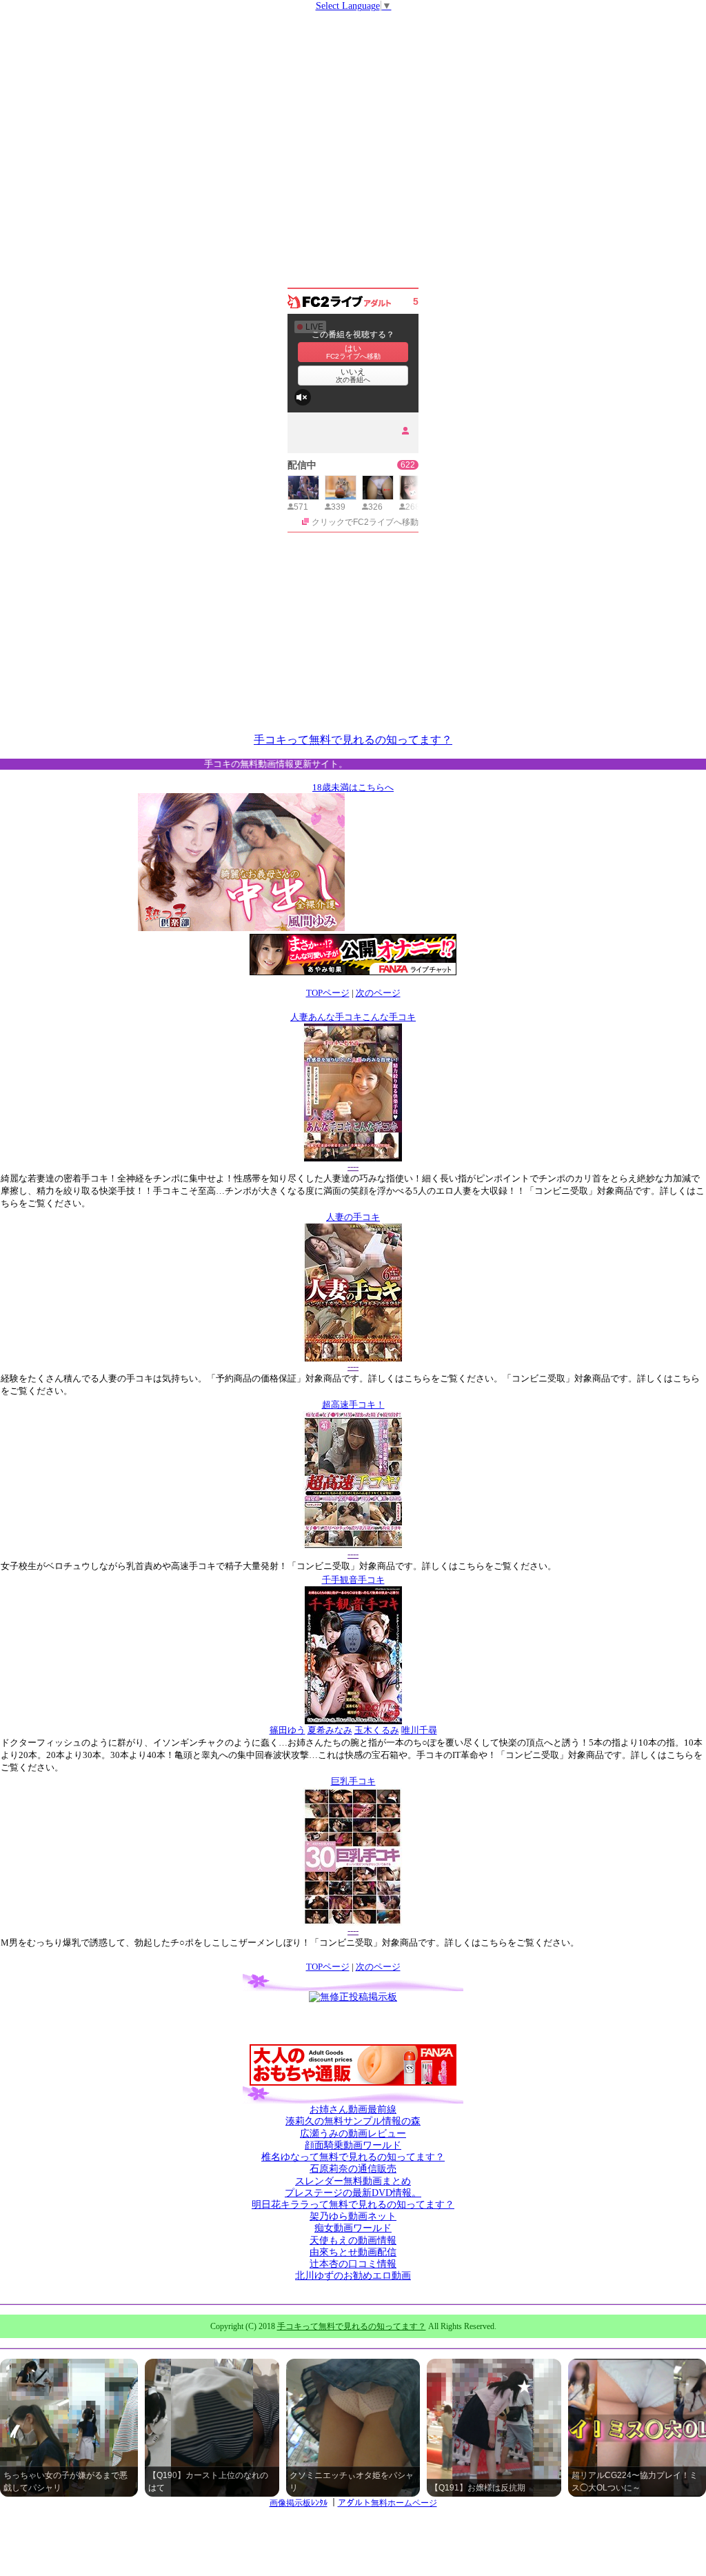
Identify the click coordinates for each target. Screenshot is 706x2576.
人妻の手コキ (353, 1217)
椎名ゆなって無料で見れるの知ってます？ (353, 2157)
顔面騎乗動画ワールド (353, 2145)
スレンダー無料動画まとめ (353, 2181)
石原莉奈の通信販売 (353, 2169)
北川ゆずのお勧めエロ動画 (353, 2276)
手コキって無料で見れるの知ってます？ (353, 740)
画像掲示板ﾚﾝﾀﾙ (299, 2503)
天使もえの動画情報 (353, 2240)
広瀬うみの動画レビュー (353, 2134)
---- (353, 1167)
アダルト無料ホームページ (387, 2503)
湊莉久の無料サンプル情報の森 (353, 2121)
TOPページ (328, 993)
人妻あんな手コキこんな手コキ (353, 1017)
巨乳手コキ (353, 1781)
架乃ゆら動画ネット (353, 2216)
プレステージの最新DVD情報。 (353, 2193)
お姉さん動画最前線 (353, 2109)
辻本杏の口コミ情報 (353, 2264)
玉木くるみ (377, 1730)
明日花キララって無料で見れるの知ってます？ (353, 2205)
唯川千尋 (419, 1730)
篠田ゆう (288, 1730)
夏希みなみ (330, 1730)
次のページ (378, 993)
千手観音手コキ (353, 1580)
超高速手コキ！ (353, 1405)
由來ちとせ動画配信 (353, 2252)
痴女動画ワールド (353, 2228)
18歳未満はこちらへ (353, 787)
